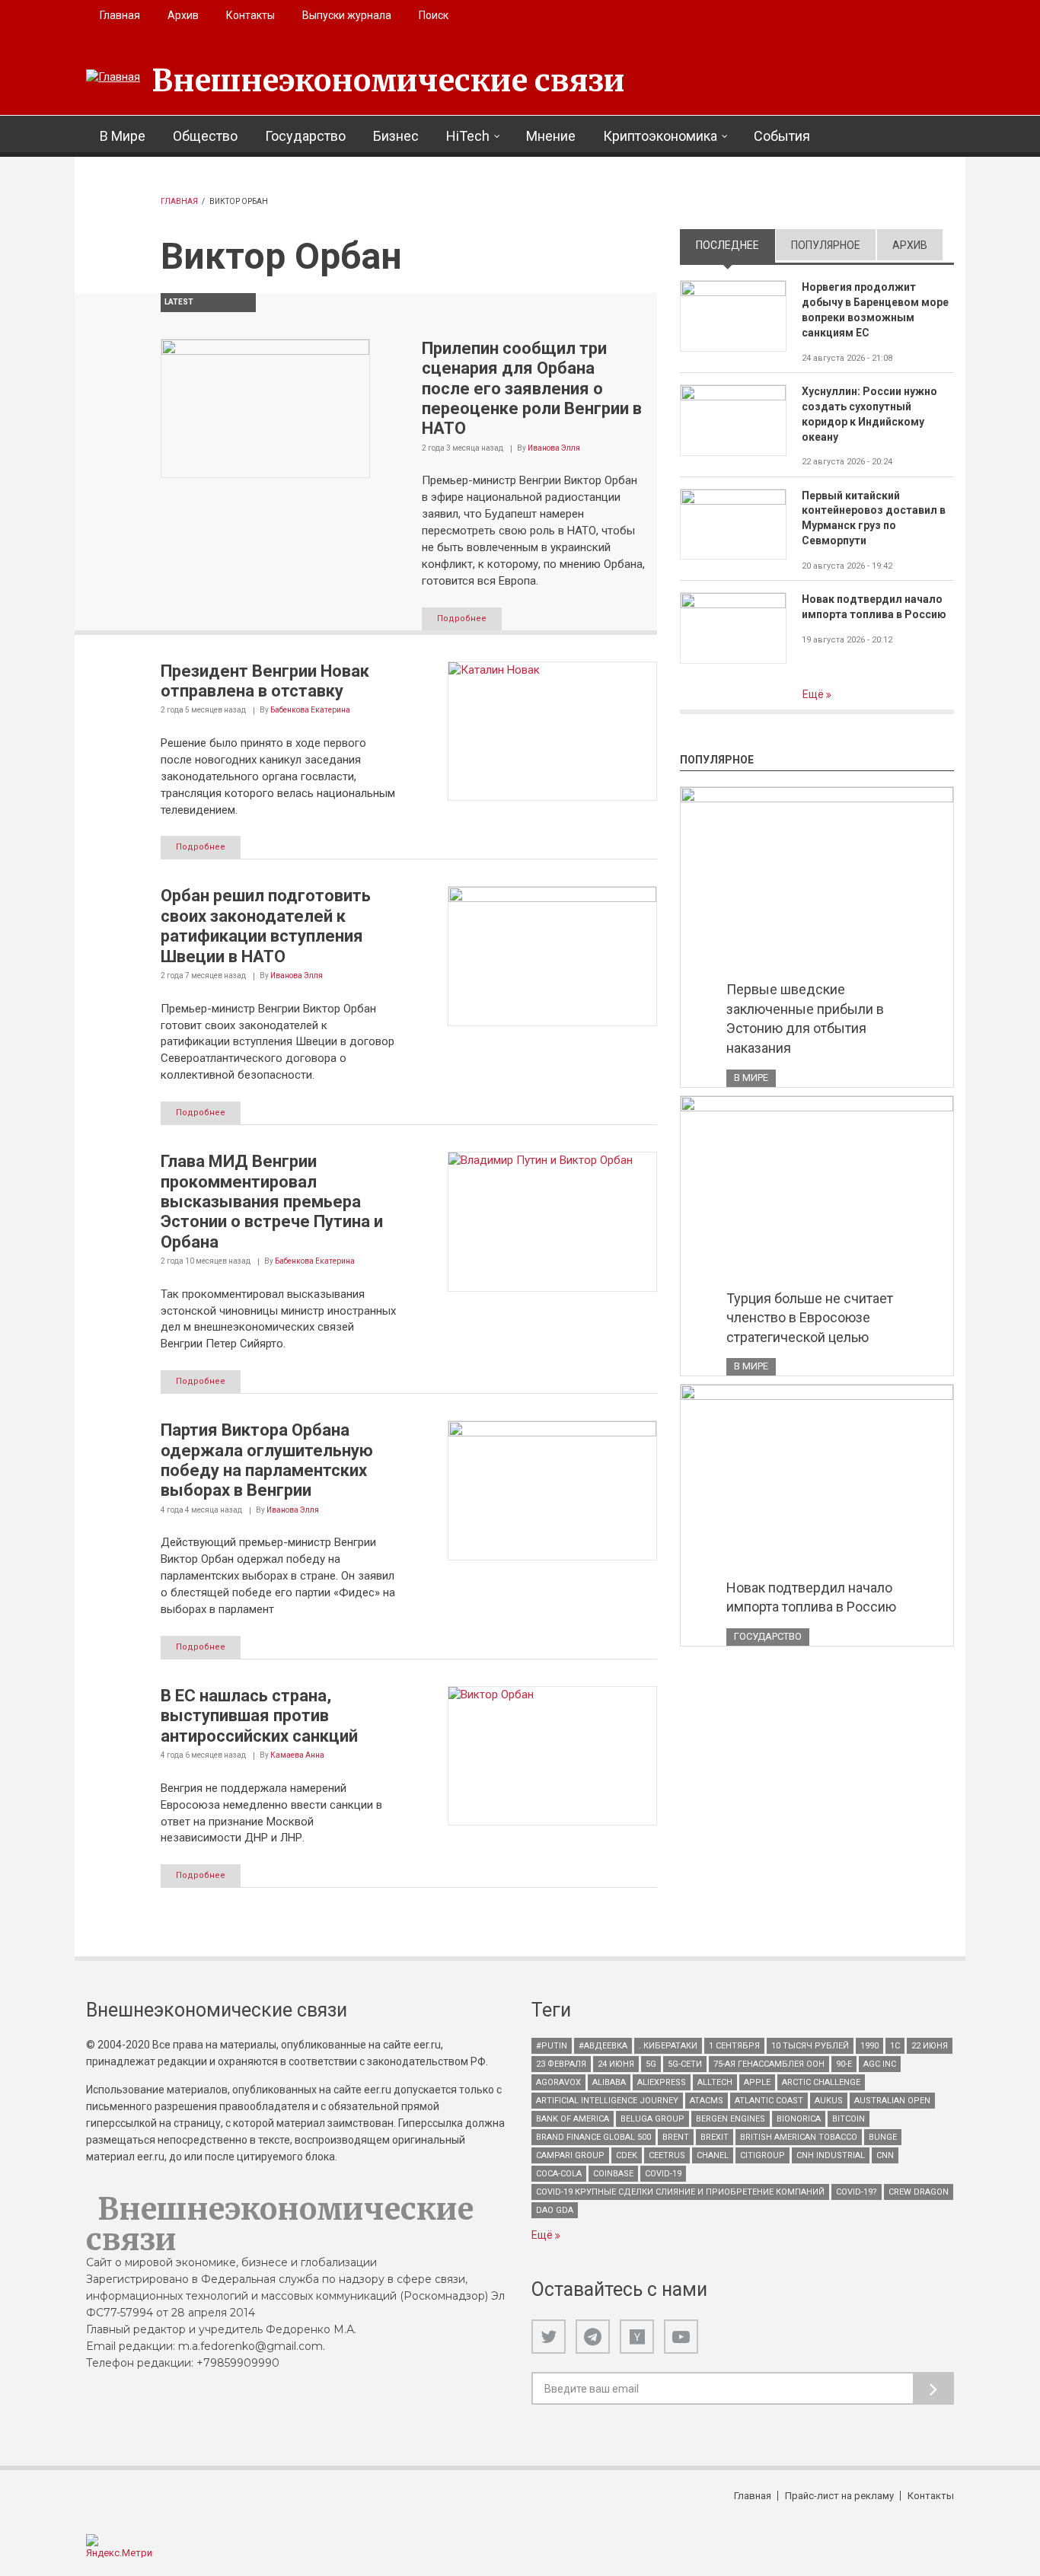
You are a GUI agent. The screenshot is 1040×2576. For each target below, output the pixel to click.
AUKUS (829, 2101)
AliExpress (662, 2082)
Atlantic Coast (769, 2101)
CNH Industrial (831, 2155)
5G (651, 2064)
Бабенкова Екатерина (310, 710)
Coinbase (613, 2174)
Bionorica (799, 2119)
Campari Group (570, 2155)
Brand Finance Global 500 (593, 2137)
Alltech (715, 2082)
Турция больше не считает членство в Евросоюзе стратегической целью (810, 1318)
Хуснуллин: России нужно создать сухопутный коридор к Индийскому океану (869, 414)
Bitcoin (849, 2119)
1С (895, 2046)
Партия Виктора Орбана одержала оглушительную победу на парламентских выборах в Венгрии (267, 1460)
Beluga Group (652, 2119)
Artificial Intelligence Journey (607, 2101)
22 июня (930, 2046)
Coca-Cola (559, 2174)
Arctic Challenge (821, 2082)
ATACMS (707, 2101)
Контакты (250, 15)
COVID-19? (857, 2192)
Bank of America (573, 2119)
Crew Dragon (919, 2192)
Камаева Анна (297, 1755)
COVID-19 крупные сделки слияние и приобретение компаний (680, 2192)
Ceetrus (667, 2155)
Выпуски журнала (347, 15)
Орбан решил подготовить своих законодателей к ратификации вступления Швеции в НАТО (266, 926)
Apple (757, 2082)
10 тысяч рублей (810, 2046)
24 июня (616, 2064)
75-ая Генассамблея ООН (769, 2064)
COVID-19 (663, 2174)
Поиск (434, 15)
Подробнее (462, 618)
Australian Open (892, 2101)
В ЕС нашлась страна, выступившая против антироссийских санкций (259, 1716)
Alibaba (609, 2082)
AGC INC (880, 2064)
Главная (120, 15)
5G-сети (685, 2064)
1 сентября (734, 2046)
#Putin (552, 2046)
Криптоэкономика (660, 136)
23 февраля (561, 2064)
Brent (676, 2137)
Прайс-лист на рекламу (839, 2496)
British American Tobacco (799, 2137)
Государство (305, 136)
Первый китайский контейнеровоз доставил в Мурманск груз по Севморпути (874, 518)
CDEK (627, 2155)
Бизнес (396, 136)
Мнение (551, 136)
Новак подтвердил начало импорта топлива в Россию (874, 607)
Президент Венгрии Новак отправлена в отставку (265, 681)
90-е (844, 2064)
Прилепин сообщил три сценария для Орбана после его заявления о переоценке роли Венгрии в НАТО (532, 389)
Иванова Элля (554, 448)
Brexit (715, 2137)
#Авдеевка (603, 2046)
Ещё (814, 694)
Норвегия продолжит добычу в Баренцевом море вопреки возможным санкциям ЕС (875, 310)
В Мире (123, 136)
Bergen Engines (731, 2119)
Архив (183, 15)
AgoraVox (558, 2082)
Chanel (713, 2155)
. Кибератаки (668, 2046)
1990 (869, 2046)
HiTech (468, 136)
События (782, 136)
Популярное (826, 245)
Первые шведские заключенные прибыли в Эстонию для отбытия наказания (805, 1019)
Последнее (735, 245)
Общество (205, 136)
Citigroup (762, 2155)
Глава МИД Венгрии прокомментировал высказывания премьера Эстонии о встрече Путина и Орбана (272, 1202)
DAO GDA (555, 2210)
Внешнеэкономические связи (388, 81)
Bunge (883, 2137)
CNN (885, 2155)
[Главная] (113, 78)
